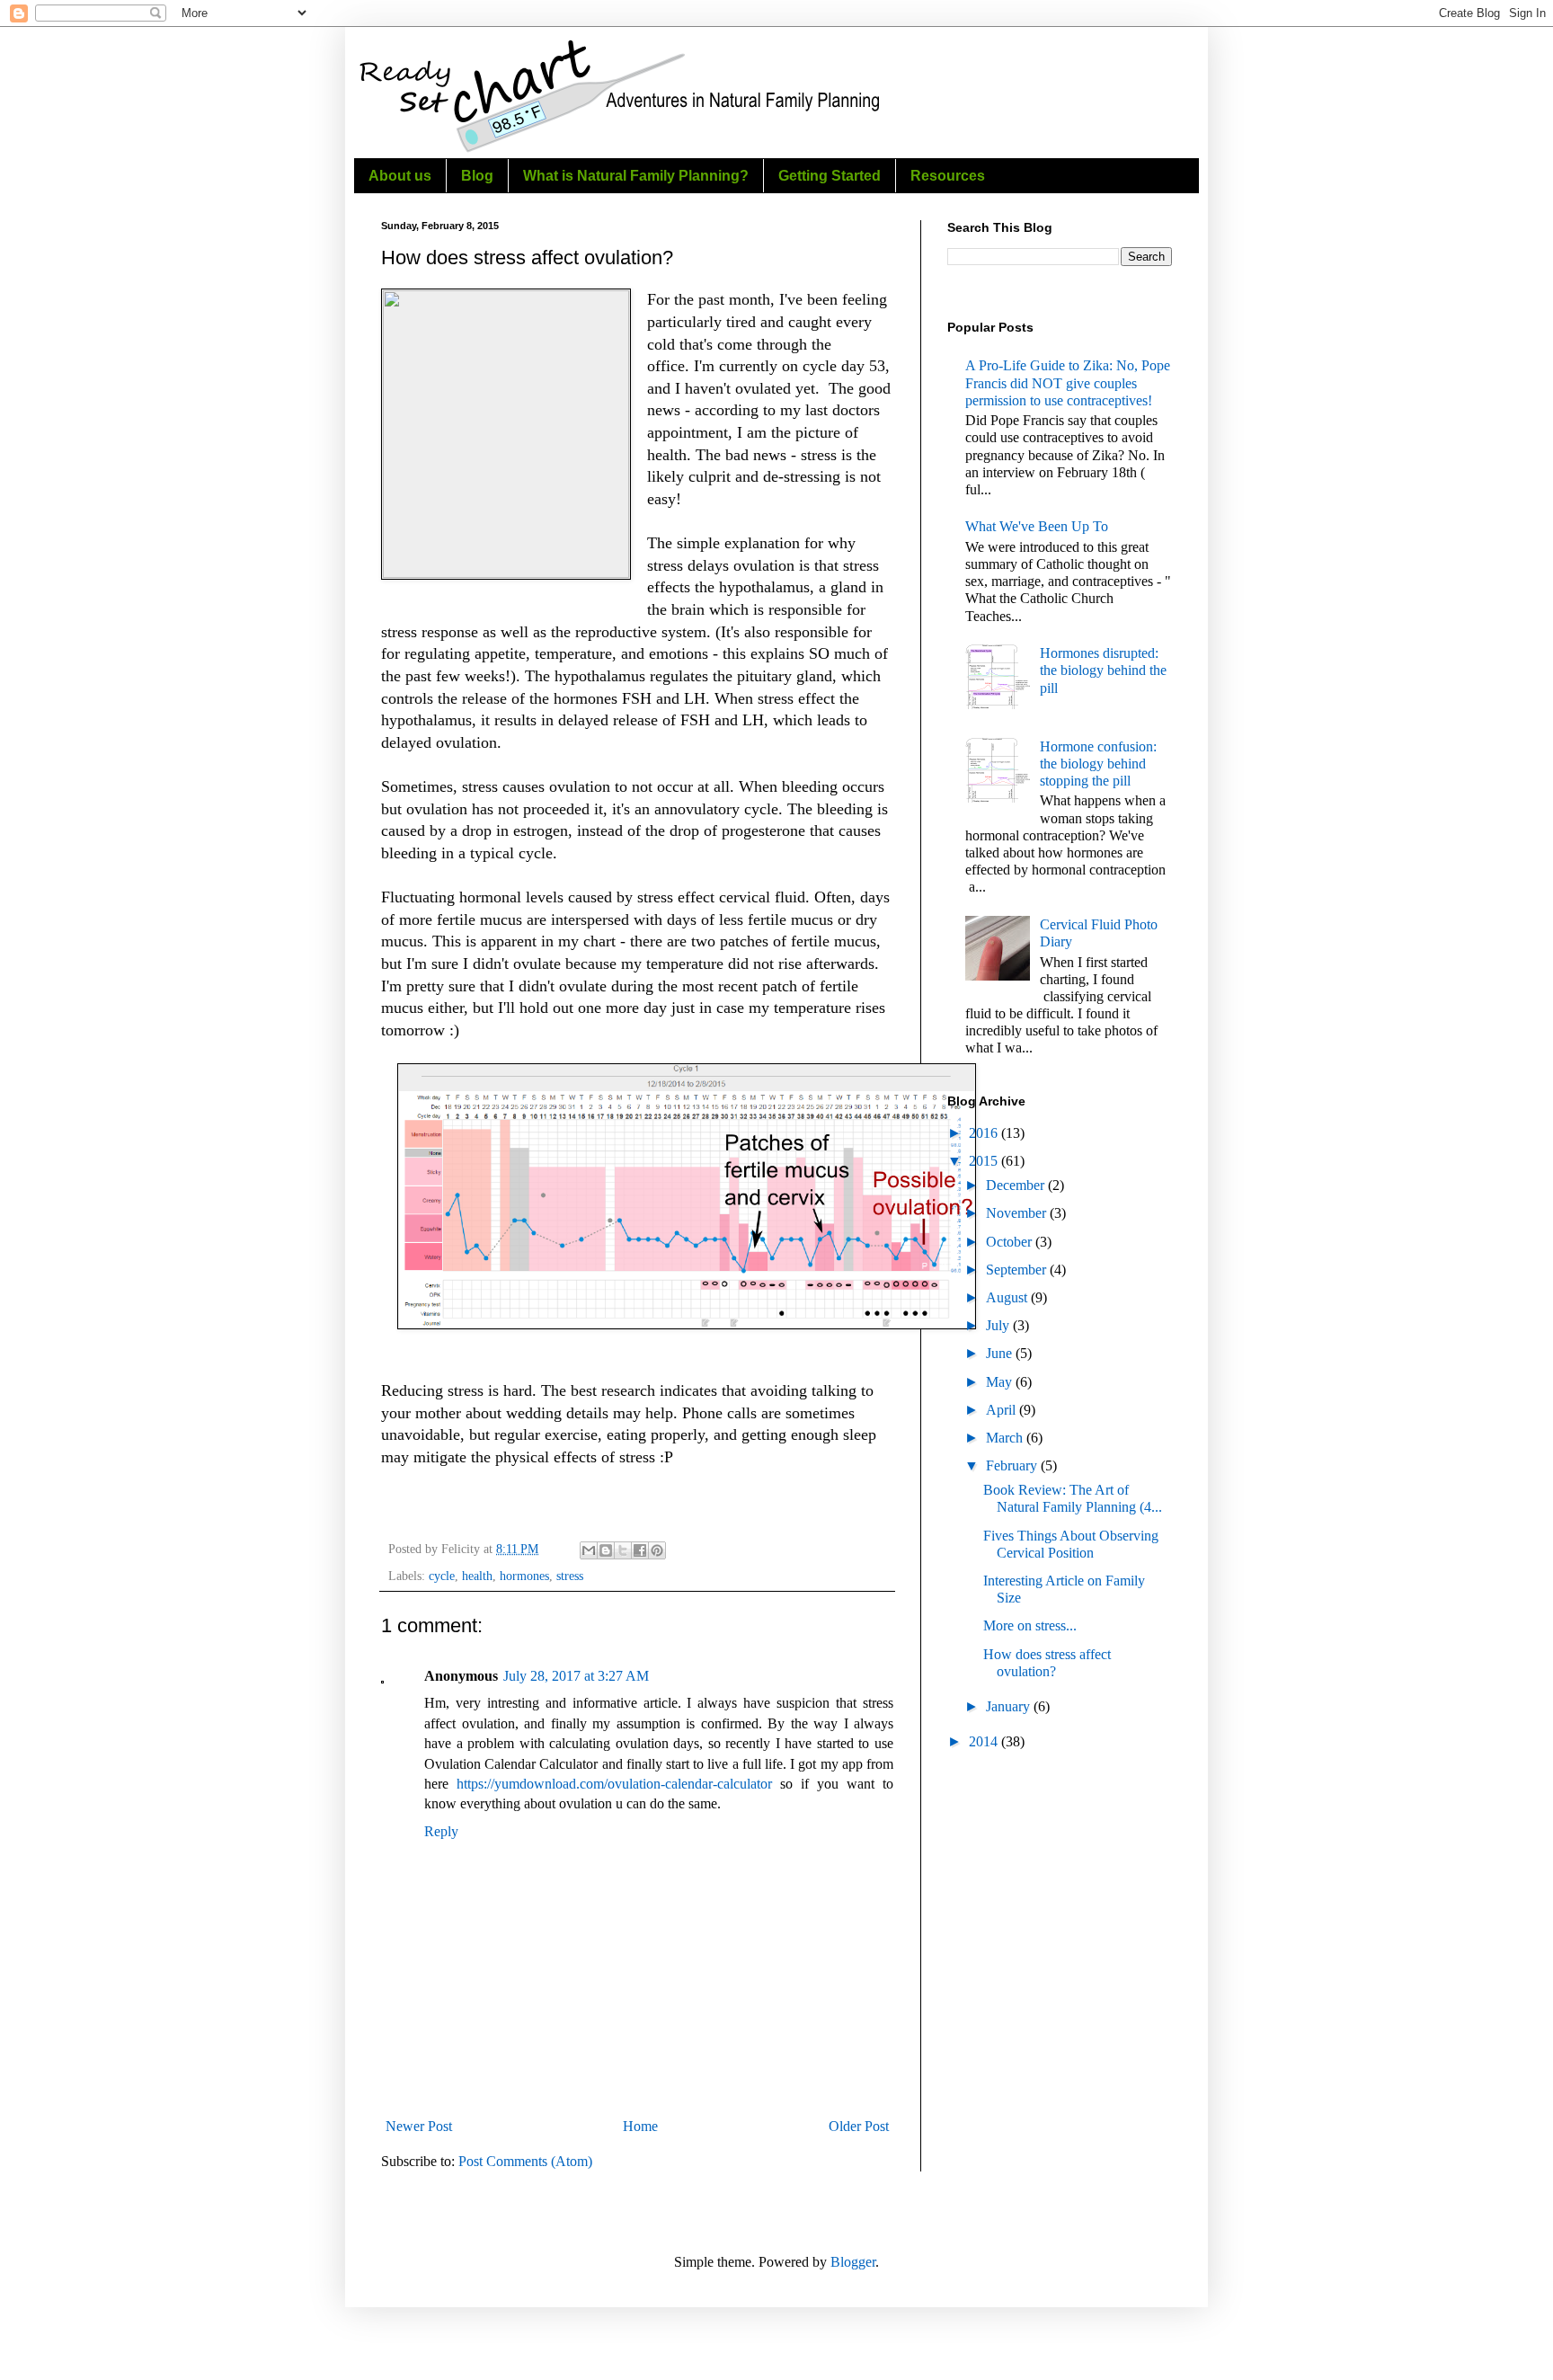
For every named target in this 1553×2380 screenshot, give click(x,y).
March (1006, 1438)
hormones (524, 1576)
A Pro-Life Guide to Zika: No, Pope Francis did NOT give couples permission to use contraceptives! (1068, 382)
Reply (441, 1831)
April (1003, 1410)
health (477, 1576)
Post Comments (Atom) (525, 2161)
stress (570, 1576)
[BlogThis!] (606, 1550)
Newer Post (419, 2126)
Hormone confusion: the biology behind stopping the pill (1098, 764)
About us (400, 176)
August (1008, 1297)
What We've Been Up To (1037, 526)
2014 (985, 1741)
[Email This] (589, 1550)
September (1018, 1270)
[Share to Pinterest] (657, 1550)
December (1017, 1185)
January (1010, 1706)
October (1011, 1242)
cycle (442, 1576)
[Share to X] (623, 1550)
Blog (477, 176)
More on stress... (1030, 1625)
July (999, 1325)
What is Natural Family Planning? (636, 176)
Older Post (859, 2126)
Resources (948, 176)
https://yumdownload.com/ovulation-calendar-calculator (614, 1784)
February (1013, 1465)
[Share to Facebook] (640, 1550)
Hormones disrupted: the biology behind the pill (1103, 670)
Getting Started (830, 176)
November (1018, 1213)
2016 (985, 1133)
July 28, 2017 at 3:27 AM (576, 1676)
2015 (985, 1161)
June (1001, 1353)
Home (640, 2126)
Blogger (853, 2262)
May (1001, 1382)
